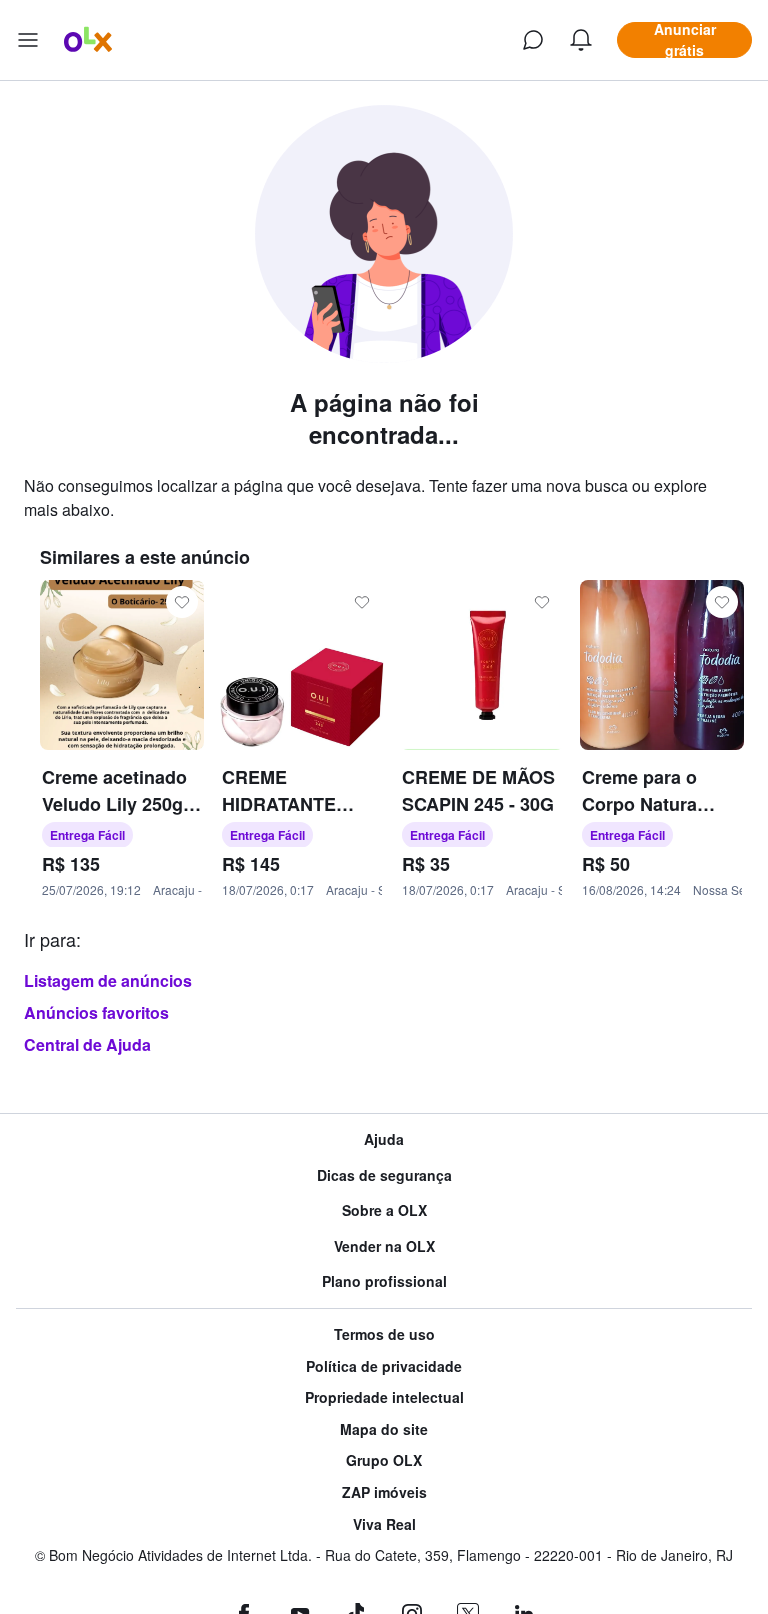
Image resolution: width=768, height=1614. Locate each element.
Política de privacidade (384, 1366)
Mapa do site (384, 1429)
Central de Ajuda (87, 1044)
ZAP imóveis (384, 1492)
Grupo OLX (384, 1460)
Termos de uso (384, 1334)
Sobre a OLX (384, 1210)
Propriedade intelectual (384, 1397)
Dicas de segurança (384, 1175)
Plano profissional (384, 1281)
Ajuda (384, 1139)
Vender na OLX (384, 1246)
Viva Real (384, 1524)
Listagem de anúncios (108, 980)
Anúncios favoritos (96, 1012)
